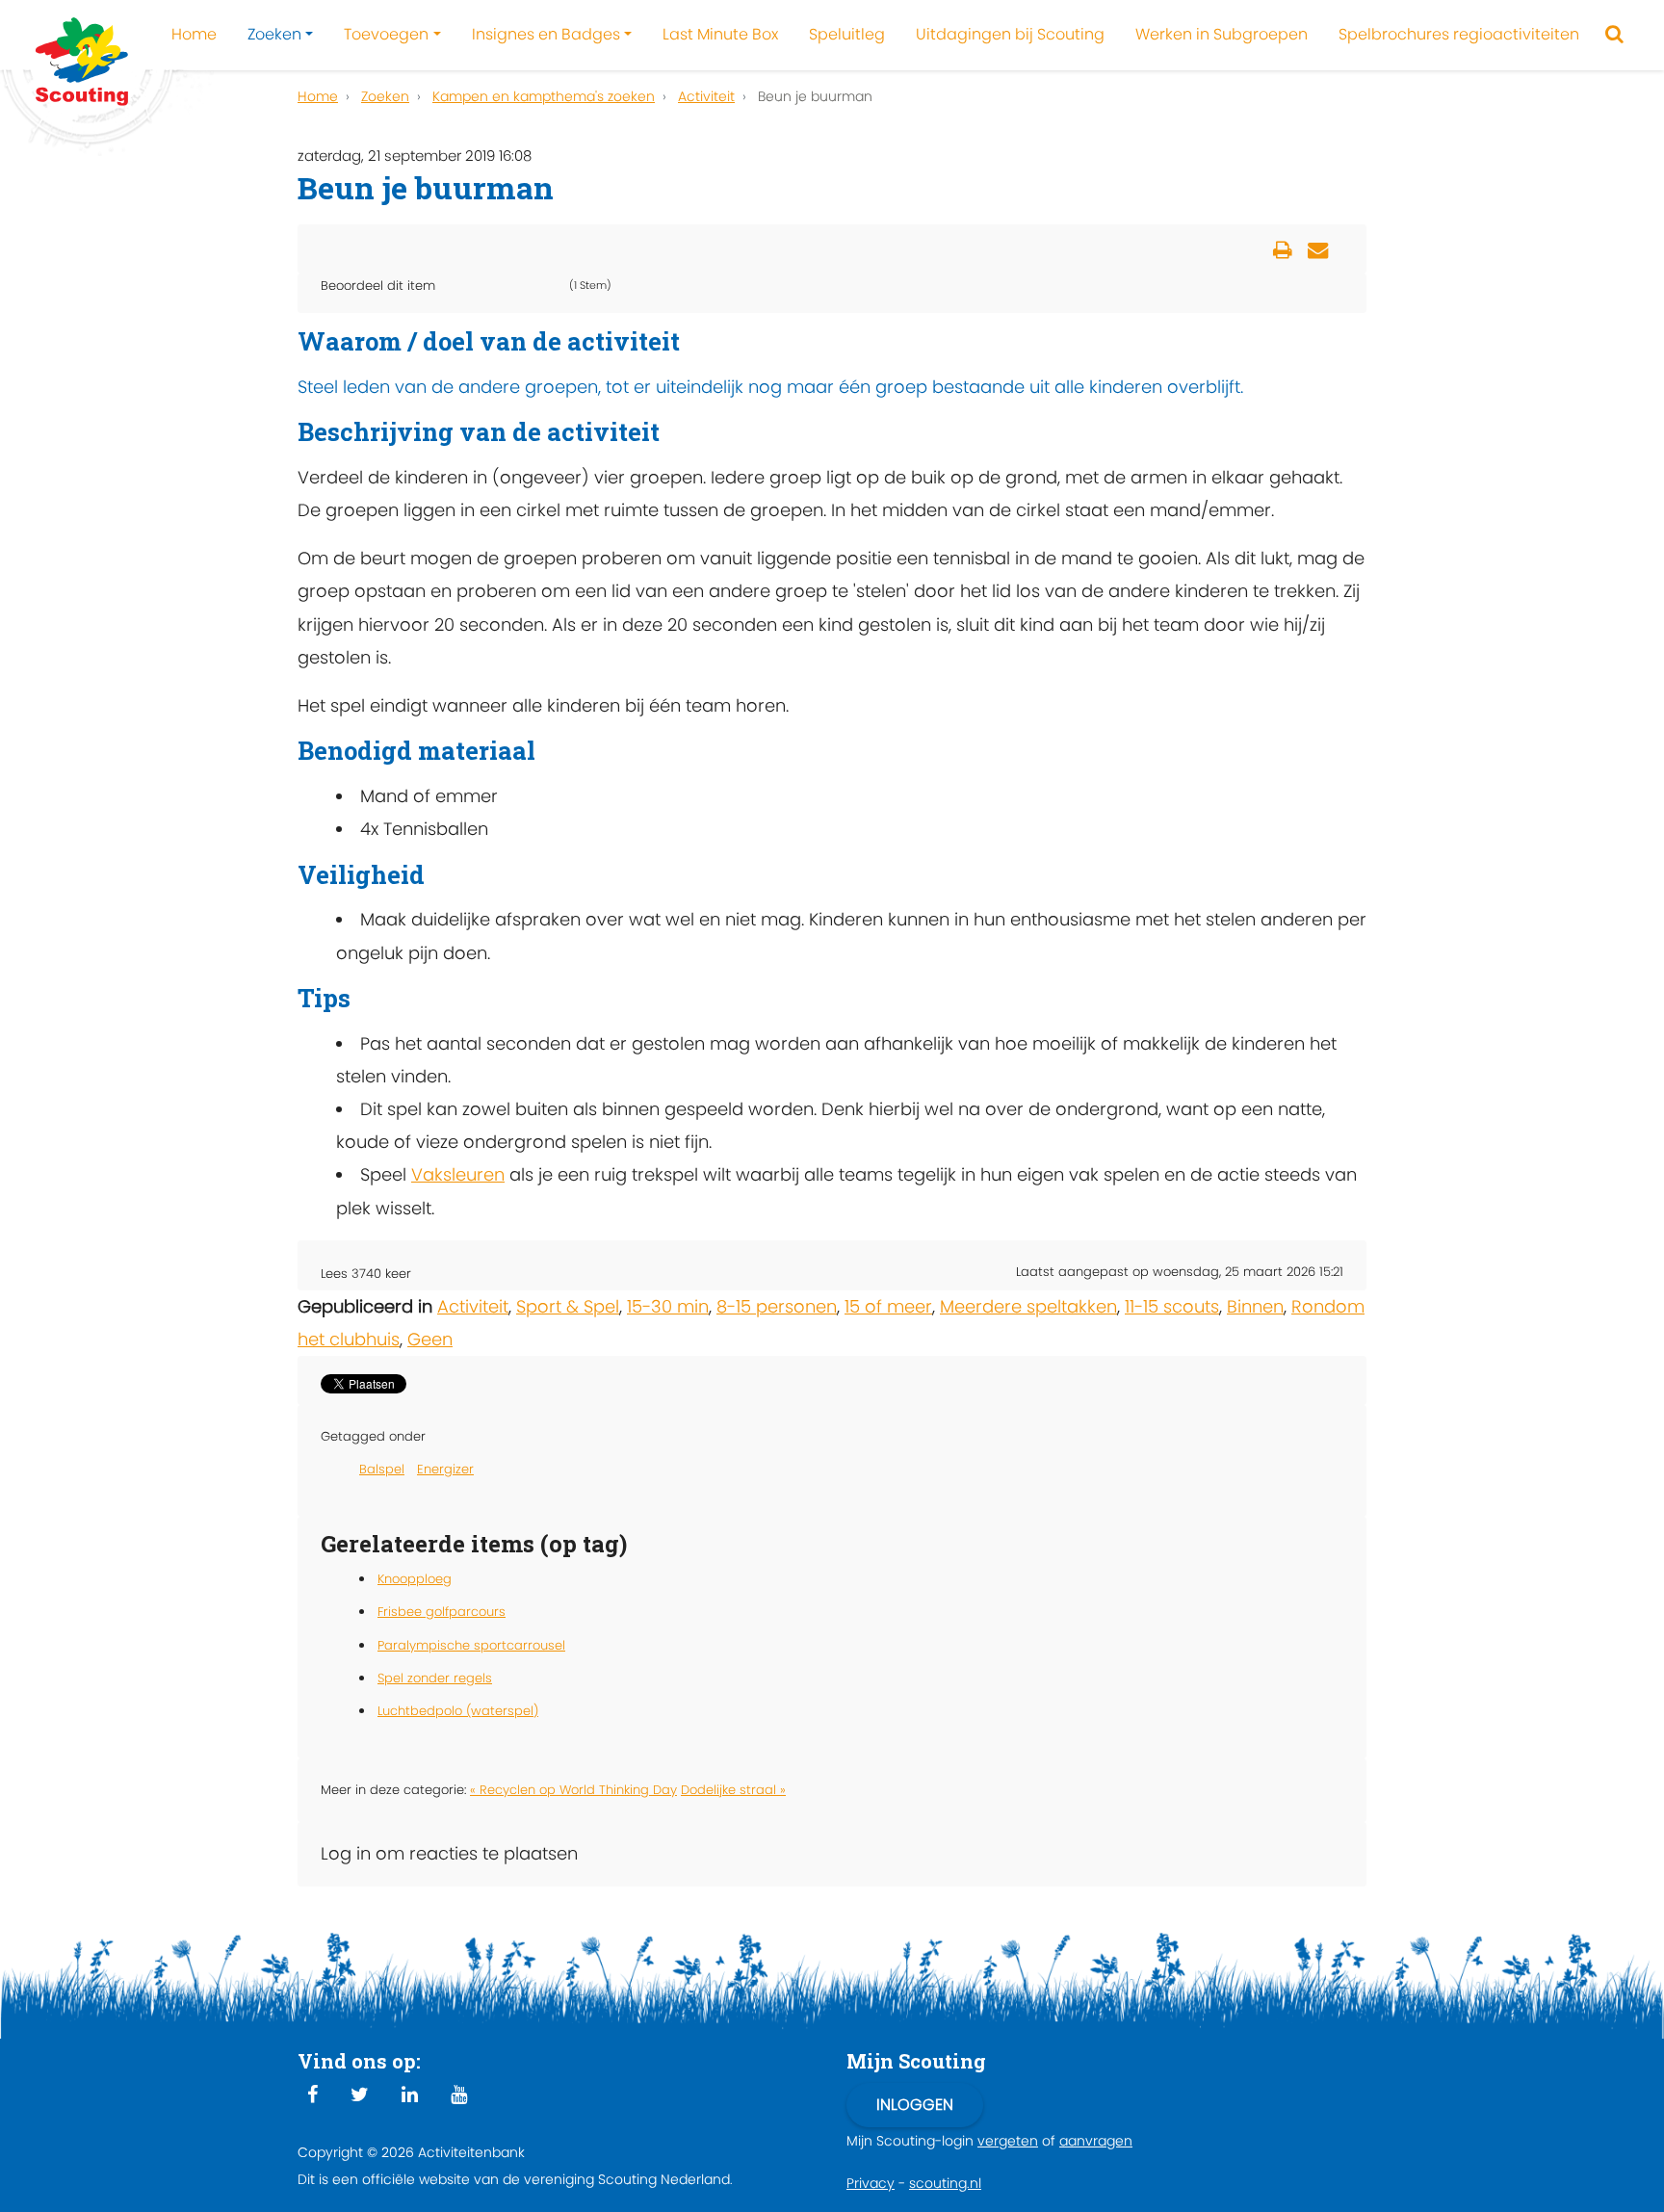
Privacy (871, 2183)
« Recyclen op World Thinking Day (573, 1790)
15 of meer (888, 1306)
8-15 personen (777, 1306)
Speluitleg (847, 34)
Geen (430, 1339)
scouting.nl (945, 2183)
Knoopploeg (415, 1579)
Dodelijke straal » (733, 1790)
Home (194, 34)
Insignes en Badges (546, 34)
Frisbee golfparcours (442, 1612)
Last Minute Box (720, 34)
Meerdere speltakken (1028, 1306)
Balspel (382, 1469)
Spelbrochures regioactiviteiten (1459, 34)
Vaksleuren (458, 1174)
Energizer (445, 1469)
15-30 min (668, 1306)
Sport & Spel (568, 1306)
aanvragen (1096, 2141)
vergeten (1008, 2141)
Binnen (1255, 1306)
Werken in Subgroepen (1222, 34)
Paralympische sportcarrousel (471, 1645)
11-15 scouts (1172, 1306)
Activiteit (473, 1306)
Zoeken (274, 34)
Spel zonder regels (435, 1678)
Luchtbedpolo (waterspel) (458, 1711)
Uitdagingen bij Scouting (1010, 34)
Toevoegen (386, 34)
